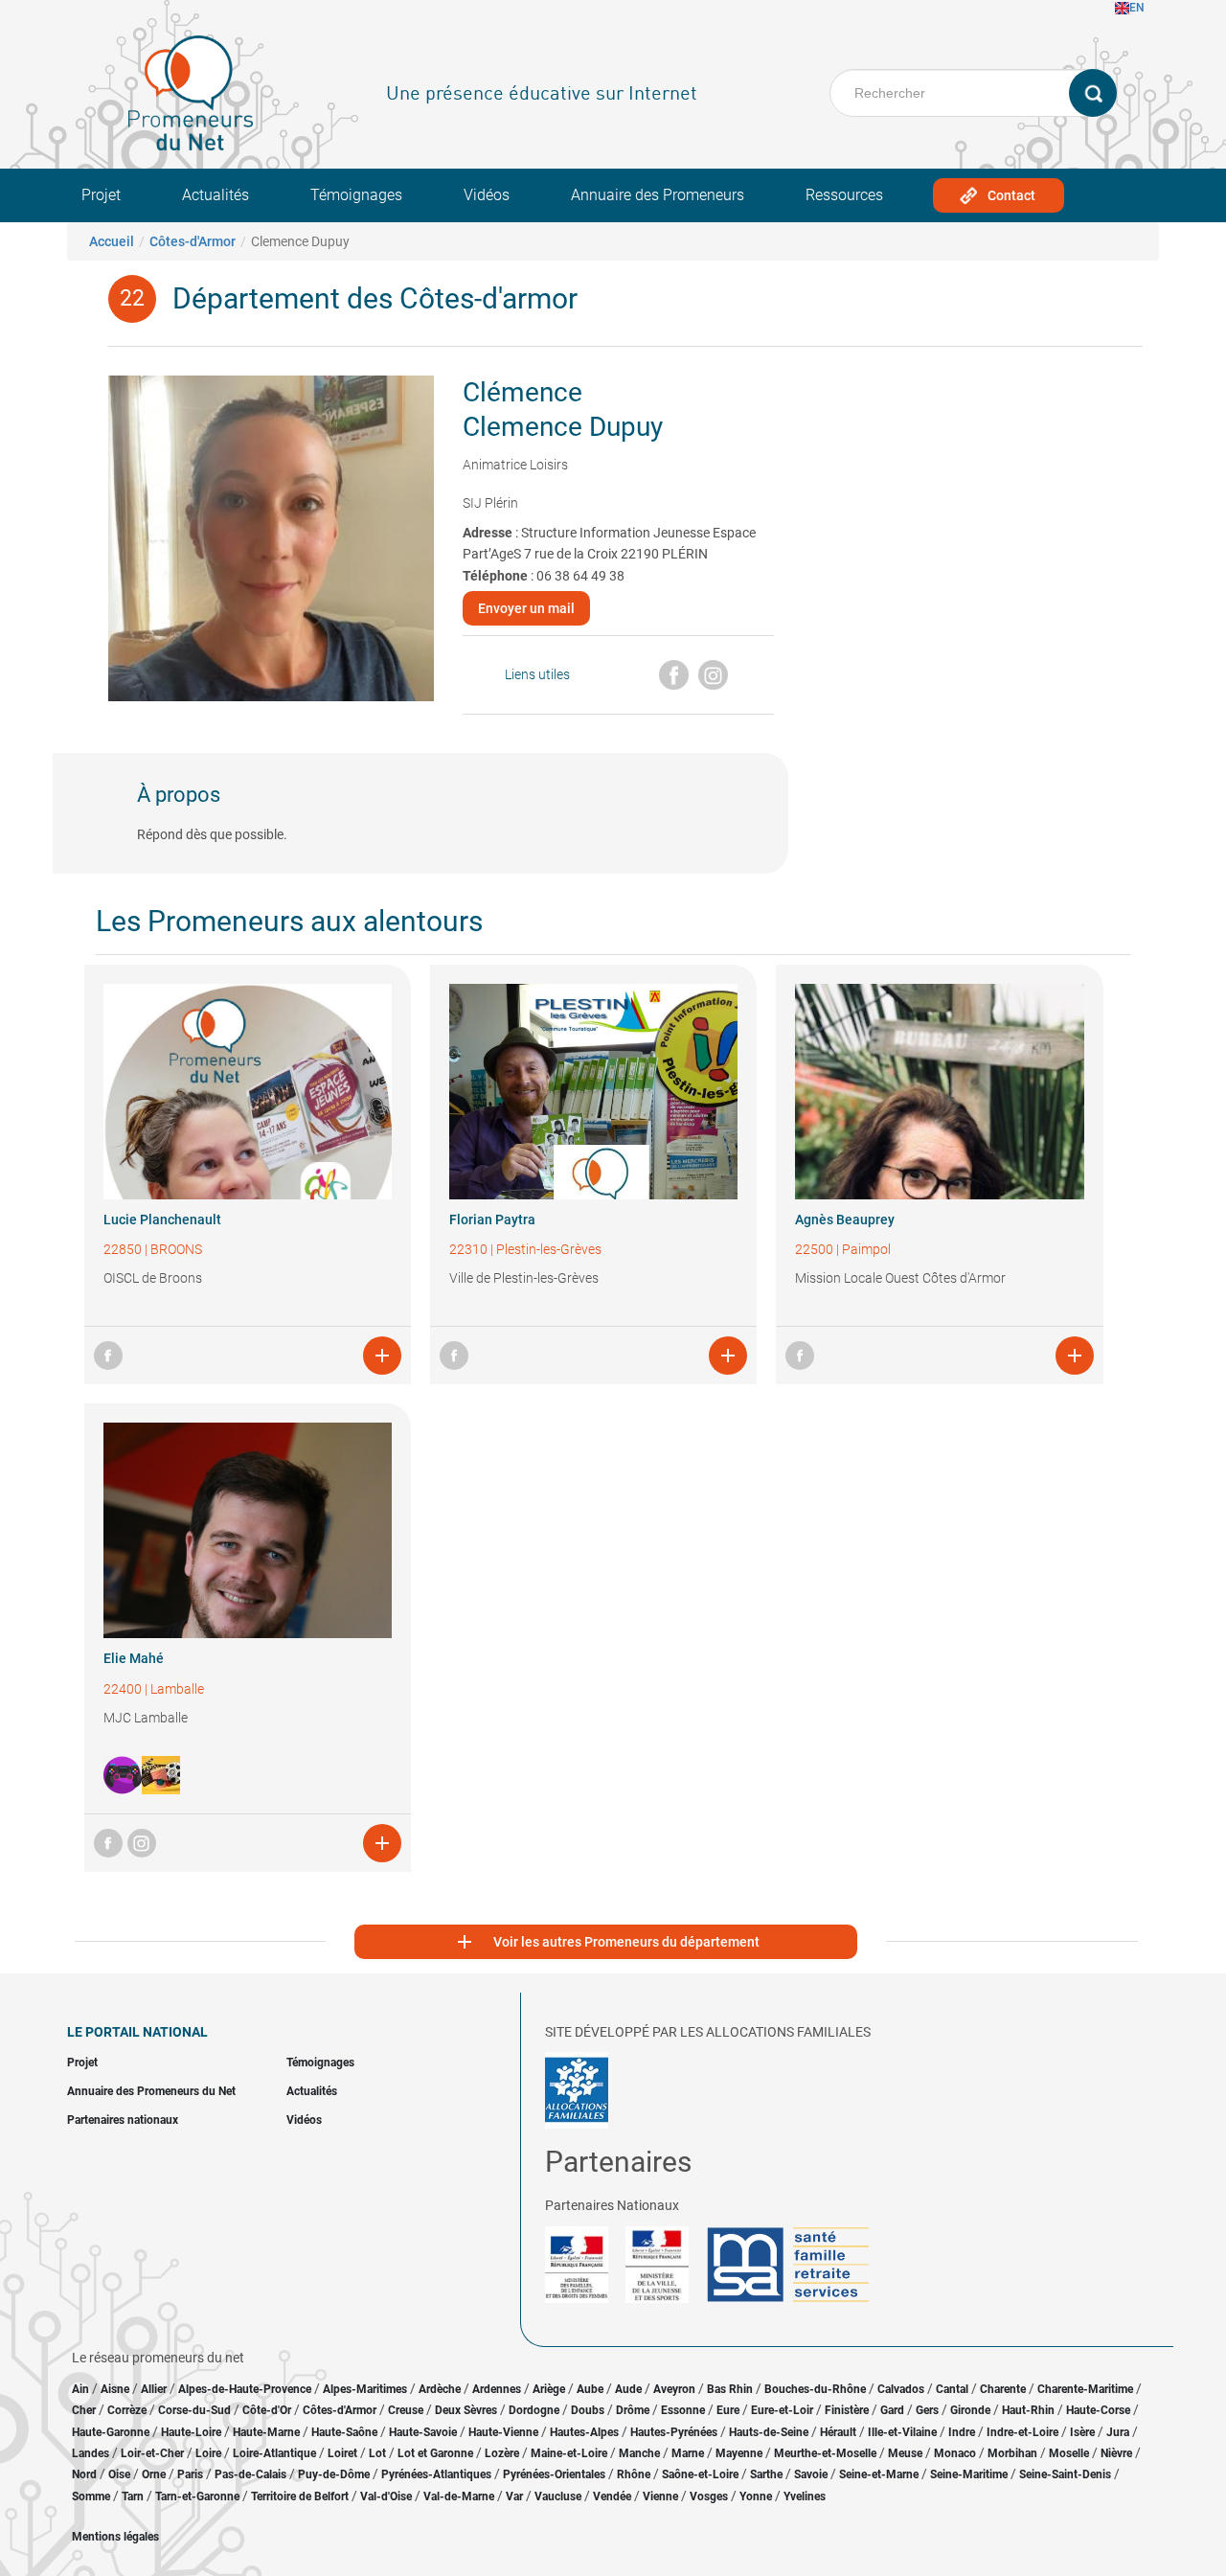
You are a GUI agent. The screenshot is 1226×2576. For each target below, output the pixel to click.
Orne (154, 2474)
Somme (91, 2496)
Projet (101, 195)
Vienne (660, 2496)
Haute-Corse (1098, 2410)
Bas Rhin (730, 2389)
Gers (927, 2410)
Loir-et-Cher (152, 2453)
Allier (154, 2389)
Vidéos (487, 195)
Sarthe (766, 2474)
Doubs (588, 2410)
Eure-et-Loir (782, 2410)
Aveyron (674, 2389)
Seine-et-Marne (879, 2474)
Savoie (811, 2474)
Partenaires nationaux (123, 2120)
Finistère (847, 2410)
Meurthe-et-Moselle (825, 2453)
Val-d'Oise (386, 2496)
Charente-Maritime (1085, 2389)
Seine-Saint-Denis (1065, 2474)
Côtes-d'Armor (193, 241)
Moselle (1069, 2453)
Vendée (612, 2496)
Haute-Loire (191, 2432)
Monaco (955, 2453)
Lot (377, 2453)
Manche (639, 2453)
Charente (1003, 2389)
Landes (91, 2453)
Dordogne (534, 2410)
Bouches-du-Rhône (815, 2389)
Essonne (683, 2410)
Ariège (549, 2389)
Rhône (634, 2474)
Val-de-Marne (459, 2496)
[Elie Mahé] (248, 1530)
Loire (208, 2453)
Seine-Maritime (969, 2474)
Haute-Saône (344, 2432)
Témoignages (356, 195)
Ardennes (497, 2389)
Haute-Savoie (423, 2432)
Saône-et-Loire (700, 2474)
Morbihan (1012, 2453)
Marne (688, 2453)
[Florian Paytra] (593, 1092)
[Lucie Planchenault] (248, 1092)
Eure (728, 2410)
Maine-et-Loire (569, 2453)
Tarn (133, 2496)
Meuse (905, 2453)
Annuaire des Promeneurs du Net (151, 2091)
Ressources (844, 195)
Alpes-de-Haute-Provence (245, 2389)
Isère (1082, 2432)
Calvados (901, 2389)
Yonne (756, 2496)
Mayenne (739, 2453)
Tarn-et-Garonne (197, 2496)
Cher (84, 2410)
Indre (962, 2432)
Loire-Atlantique (274, 2453)
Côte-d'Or (267, 2410)
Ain (82, 2389)
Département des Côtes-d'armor (375, 298)
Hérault (838, 2432)
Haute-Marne (266, 2432)
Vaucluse (558, 2496)
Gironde (970, 2410)
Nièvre (1116, 2453)
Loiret (342, 2453)
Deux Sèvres (466, 2410)
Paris (190, 2474)
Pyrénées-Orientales (554, 2474)
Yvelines (805, 2496)
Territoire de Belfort (300, 2496)
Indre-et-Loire (1022, 2432)
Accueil (112, 241)
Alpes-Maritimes (365, 2389)
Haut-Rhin (1028, 2410)
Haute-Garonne (111, 2432)
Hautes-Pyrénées (674, 2432)
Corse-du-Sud (194, 2410)
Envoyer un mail (526, 608)
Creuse (406, 2410)
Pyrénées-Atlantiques (436, 2474)
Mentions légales (115, 2537)
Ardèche (440, 2389)
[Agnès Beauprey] (939, 1092)
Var (514, 2496)
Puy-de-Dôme (334, 2474)
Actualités (216, 195)
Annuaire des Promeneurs (658, 195)
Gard (892, 2410)
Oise (119, 2474)
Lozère (502, 2453)
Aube (590, 2389)
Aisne (115, 2389)
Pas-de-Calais (250, 2474)
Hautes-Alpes (584, 2432)
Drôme (633, 2410)
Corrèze (127, 2410)
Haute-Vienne (503, 2432)
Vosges (709, 2496)
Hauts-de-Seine (769, 2432)
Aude (628, 2389)
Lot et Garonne (435, 2453)
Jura (1118, 2432)
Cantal (952, 2389)
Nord (84, 2474)
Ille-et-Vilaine (902, 2432)
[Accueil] (191, 93)
